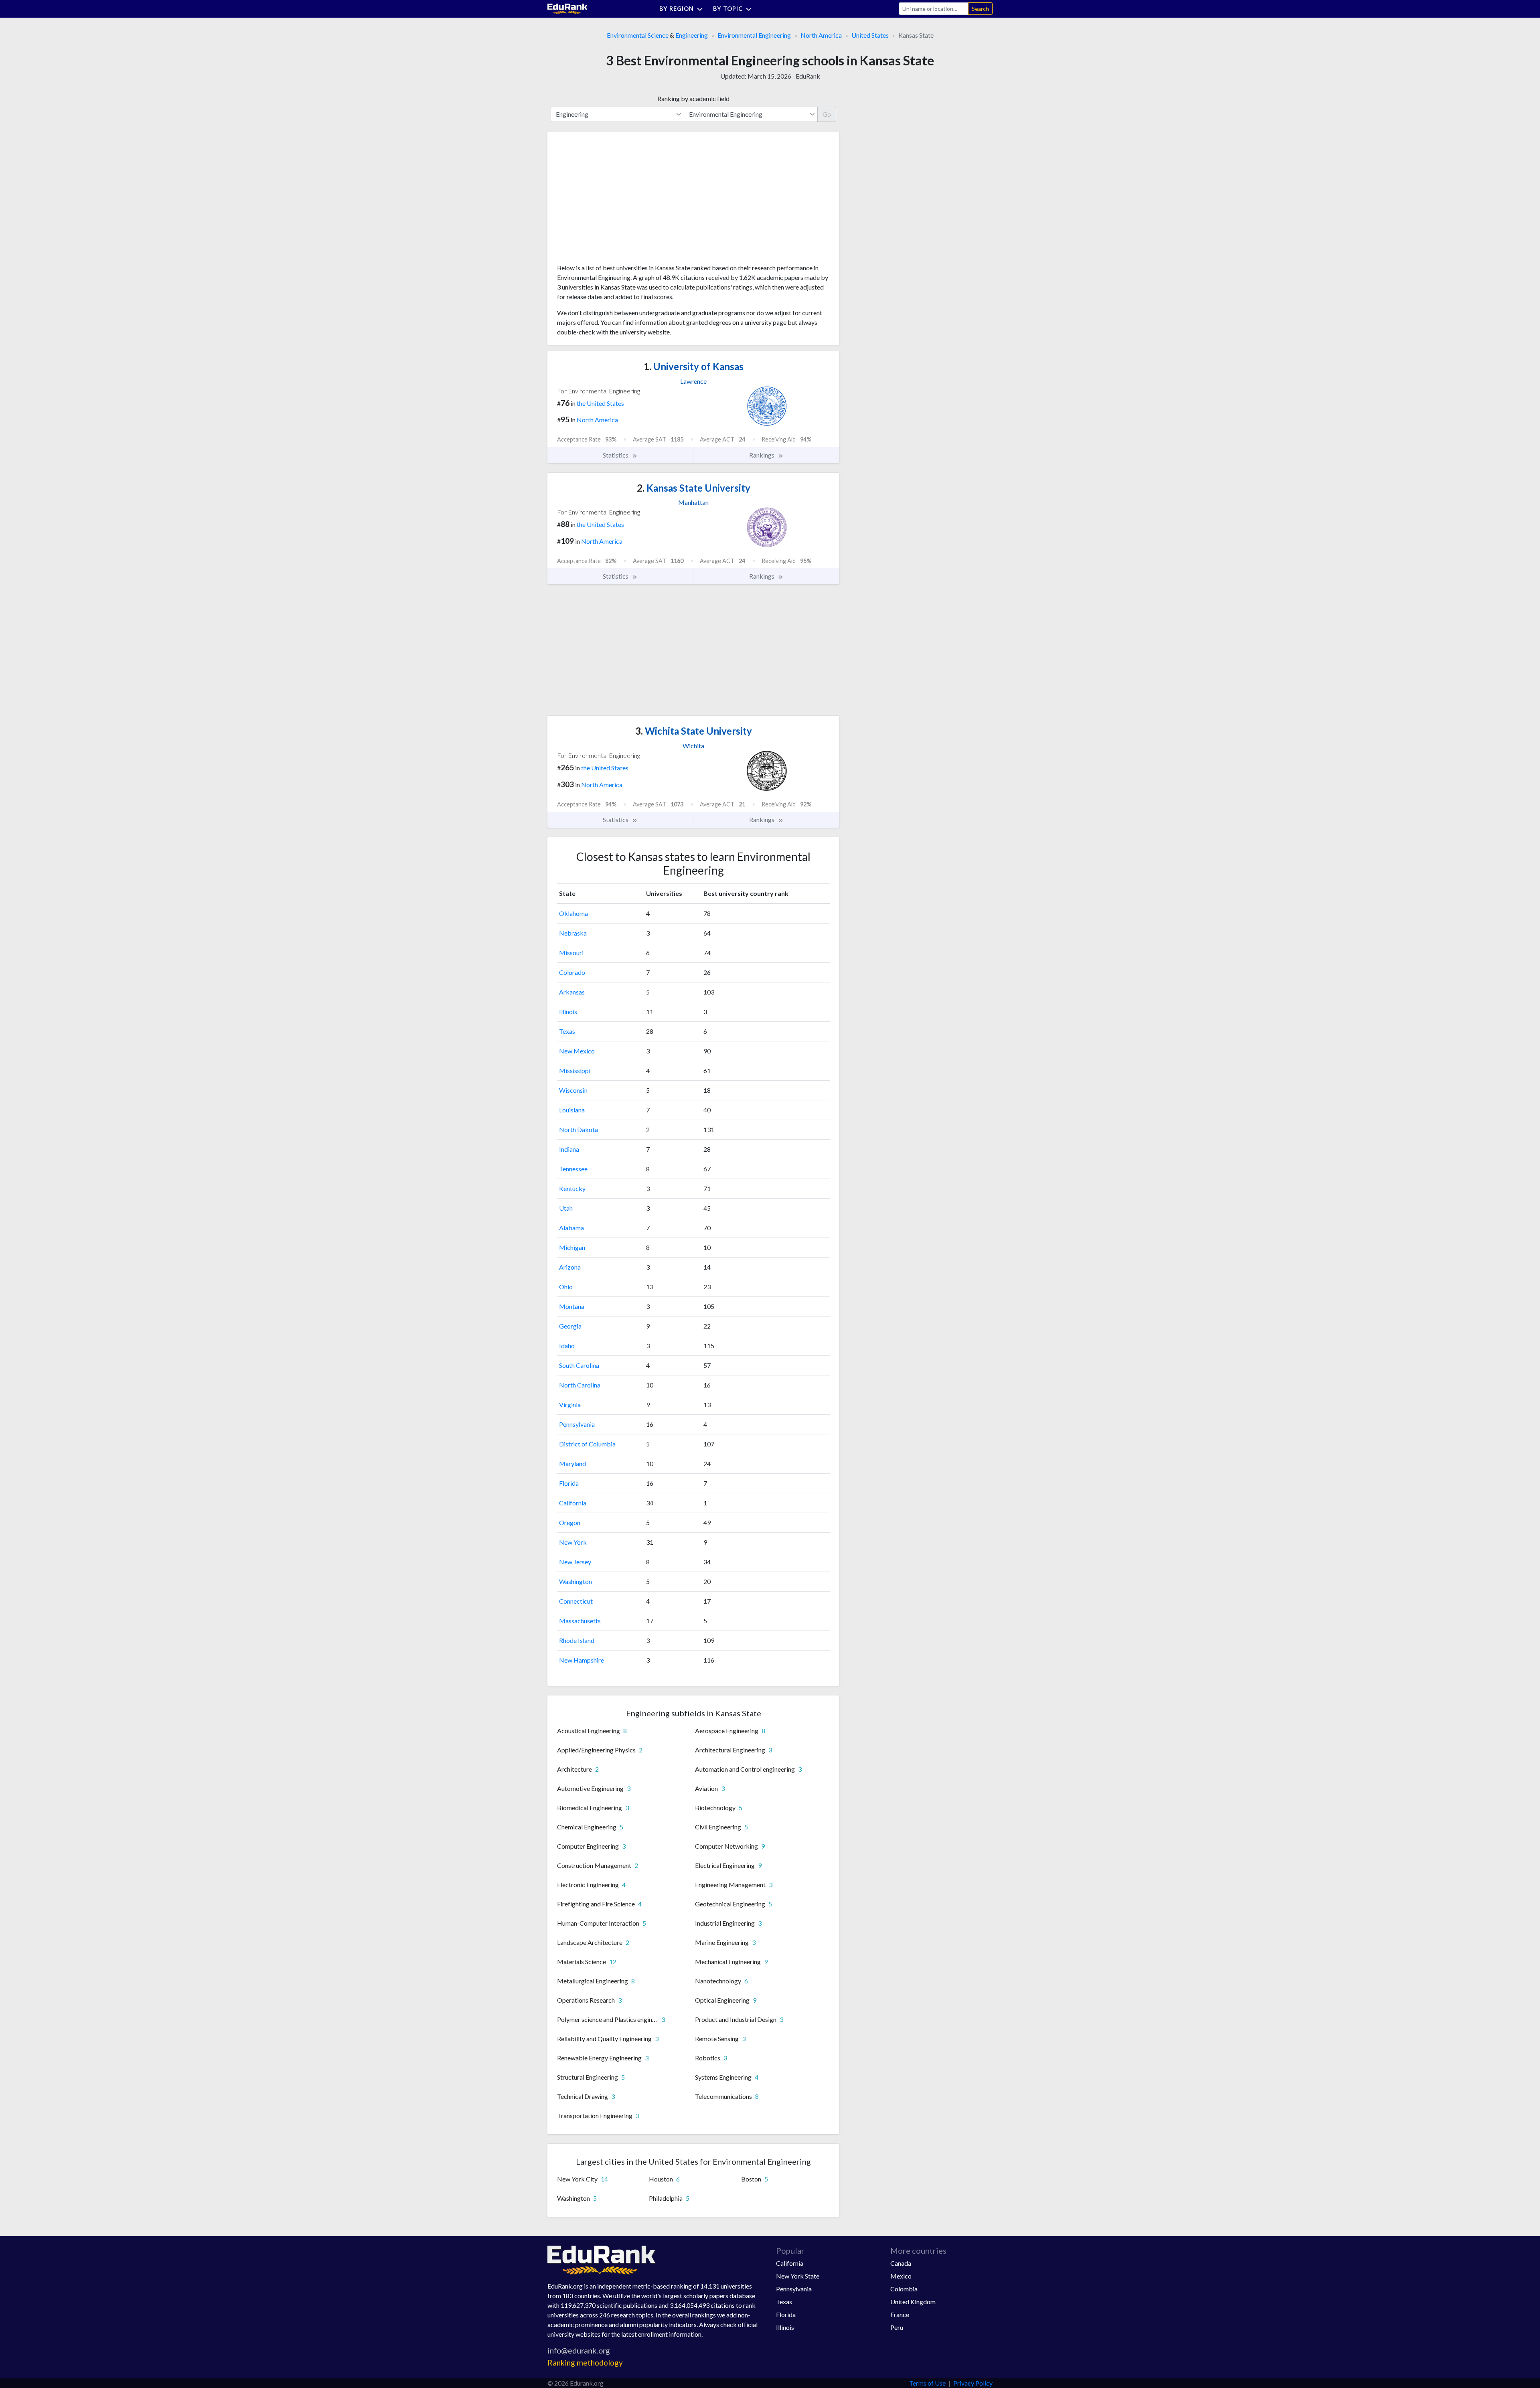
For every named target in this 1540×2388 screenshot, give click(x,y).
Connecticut (576, 1601)
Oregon (570, 1522)
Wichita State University (694, 731)
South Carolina (579, 1365)
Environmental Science (638, 35)
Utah (566, 1208)
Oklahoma (573, 913)
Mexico (901, 2276)
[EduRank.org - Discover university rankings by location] (567, 8)
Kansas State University (694, 488)
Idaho (567, 1346)
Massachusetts (580, 1621)
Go (827, 114)
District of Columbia (587, 1444)
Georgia (570, 1326)
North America (821, 35)
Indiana (569, 1149)
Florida (569, 1483)
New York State (798, 2276)
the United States (600, 403)
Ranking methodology (585, 2363)
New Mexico (577, 1051)
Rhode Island (577, 1640)
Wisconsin (573, 1090)
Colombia (904, 2289)
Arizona (570, 1267)
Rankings (762, 455)
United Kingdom (913, 2302)
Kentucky (572, 1188)
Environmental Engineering (754, 35)
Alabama (571, 1228)
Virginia (570, 1405)
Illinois (568, 1012)
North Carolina (580, 1385)
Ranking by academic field (693, 98)
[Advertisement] (617, 201)
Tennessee (573, 1169)
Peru (897, 2327)
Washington (575, 1581)
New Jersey (575, 1562)
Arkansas (572, 992)
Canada (901, 2263)
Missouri (571, 953)
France (900, 2314)
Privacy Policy (973, 2383)
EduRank (808, 76)
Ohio (566, 1287)
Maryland (572, 1463)
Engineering (692, 35)
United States (870, 35)
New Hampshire (582, 1660)
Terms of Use (927, 2383)
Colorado (572, 972)
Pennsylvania (577, 1424)
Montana (572, 1306)
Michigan (572, 1247)
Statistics (616, 455)
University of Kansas (694, 366)
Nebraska (573, 933)
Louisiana (572, 1110)
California (573, 1503)
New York (573, 1542)
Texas (567, 1031)
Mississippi (575, 1070)
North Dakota (579, 1129)
